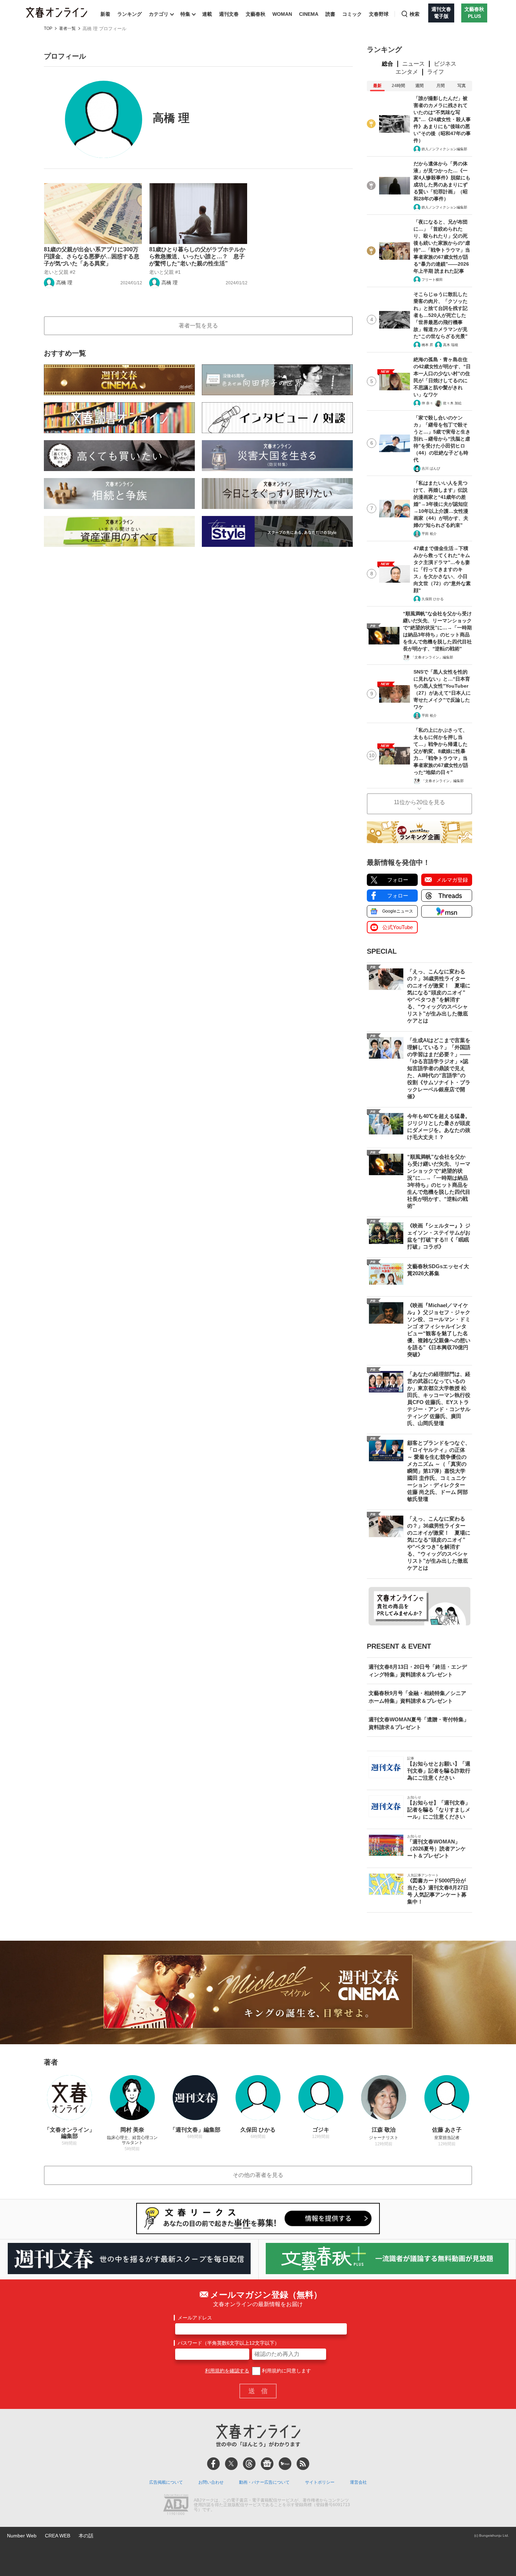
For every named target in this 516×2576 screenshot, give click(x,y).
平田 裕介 (429, 534)
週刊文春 (229, 14)
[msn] (285, 2464)
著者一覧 (67, 29)
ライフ (436, 72)
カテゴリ (159, 14)
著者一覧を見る (198, 326)
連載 (207, 14)
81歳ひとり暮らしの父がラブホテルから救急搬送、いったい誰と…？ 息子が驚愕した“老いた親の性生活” (197, 256)
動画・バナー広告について (264, 2482)
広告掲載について (166, 2482)
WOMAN (282, 14)
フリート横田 (432, 280)
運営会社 (358, 2482)
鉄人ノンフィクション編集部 (444, 149)
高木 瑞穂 (451, 345)
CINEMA (309, 14)
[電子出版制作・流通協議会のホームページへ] (176, 2505)
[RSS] (303, 2464)
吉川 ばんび (431, 468)
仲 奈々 (427, 403)
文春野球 (379, 14)
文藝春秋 (256, 14)
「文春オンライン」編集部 (432, 657)
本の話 (86, 2536)
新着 (105, 14)
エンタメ (407, 72)
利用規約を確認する (227, 2371)
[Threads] (249, 2464)
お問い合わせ (211, 2482)
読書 (330, 14)
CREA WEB (58, 2536)
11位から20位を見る (419, 802)
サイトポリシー (320, 2482)
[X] (231, 2464)
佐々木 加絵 (452, 403)
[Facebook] (213, 2464)
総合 (388, 64)
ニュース (414, 64)
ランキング (130, 14)
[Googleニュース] (267, 2464)
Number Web (22, 2536)
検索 (415, 14)
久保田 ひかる (433, 599)
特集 (185, 14)
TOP (48, 29)
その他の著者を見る (258, 2175)
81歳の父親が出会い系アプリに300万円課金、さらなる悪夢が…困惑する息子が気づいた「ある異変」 (92, 256)
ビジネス (445, 64)
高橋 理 (64, 283)
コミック (352, 14)
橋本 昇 (427, 345)
